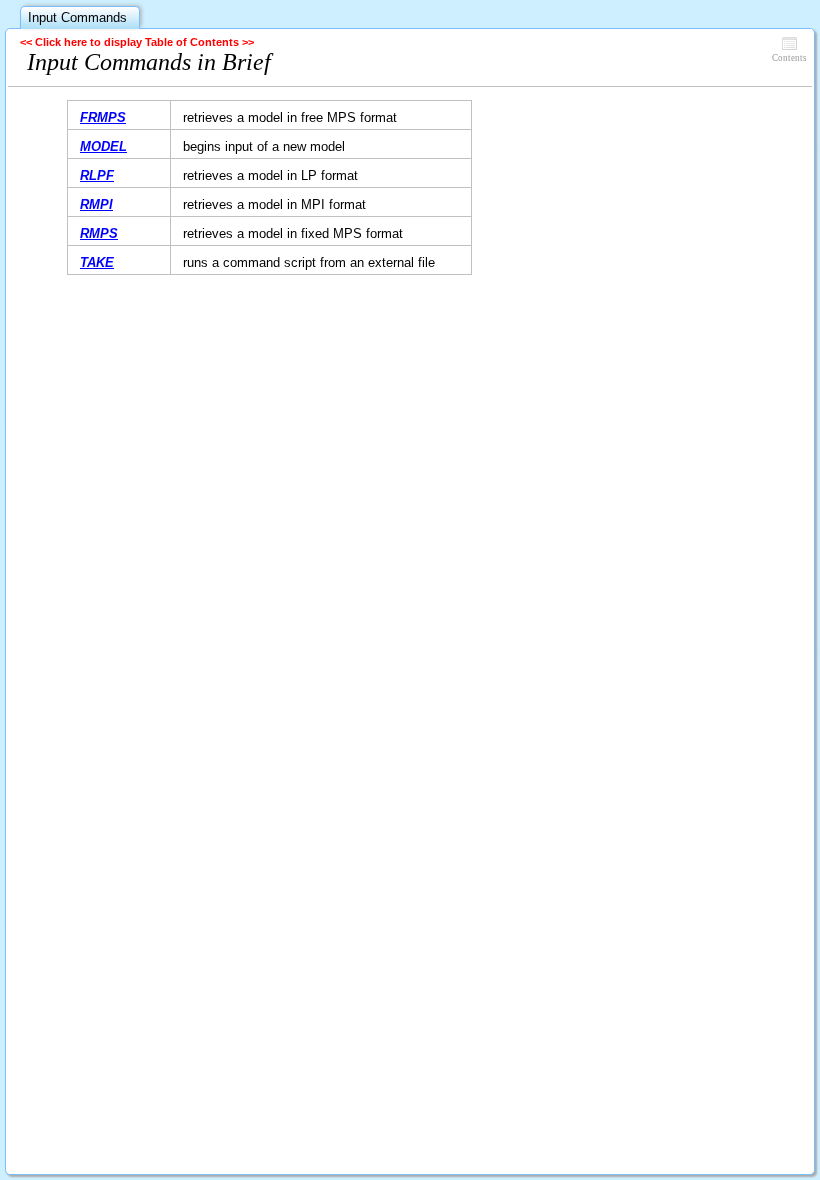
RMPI (96, 204)
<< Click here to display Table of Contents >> (137, 42)
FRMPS (103, 117)
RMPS (99, 233)
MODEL (103, 146)
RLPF (97, 175)
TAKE (97, 262)
